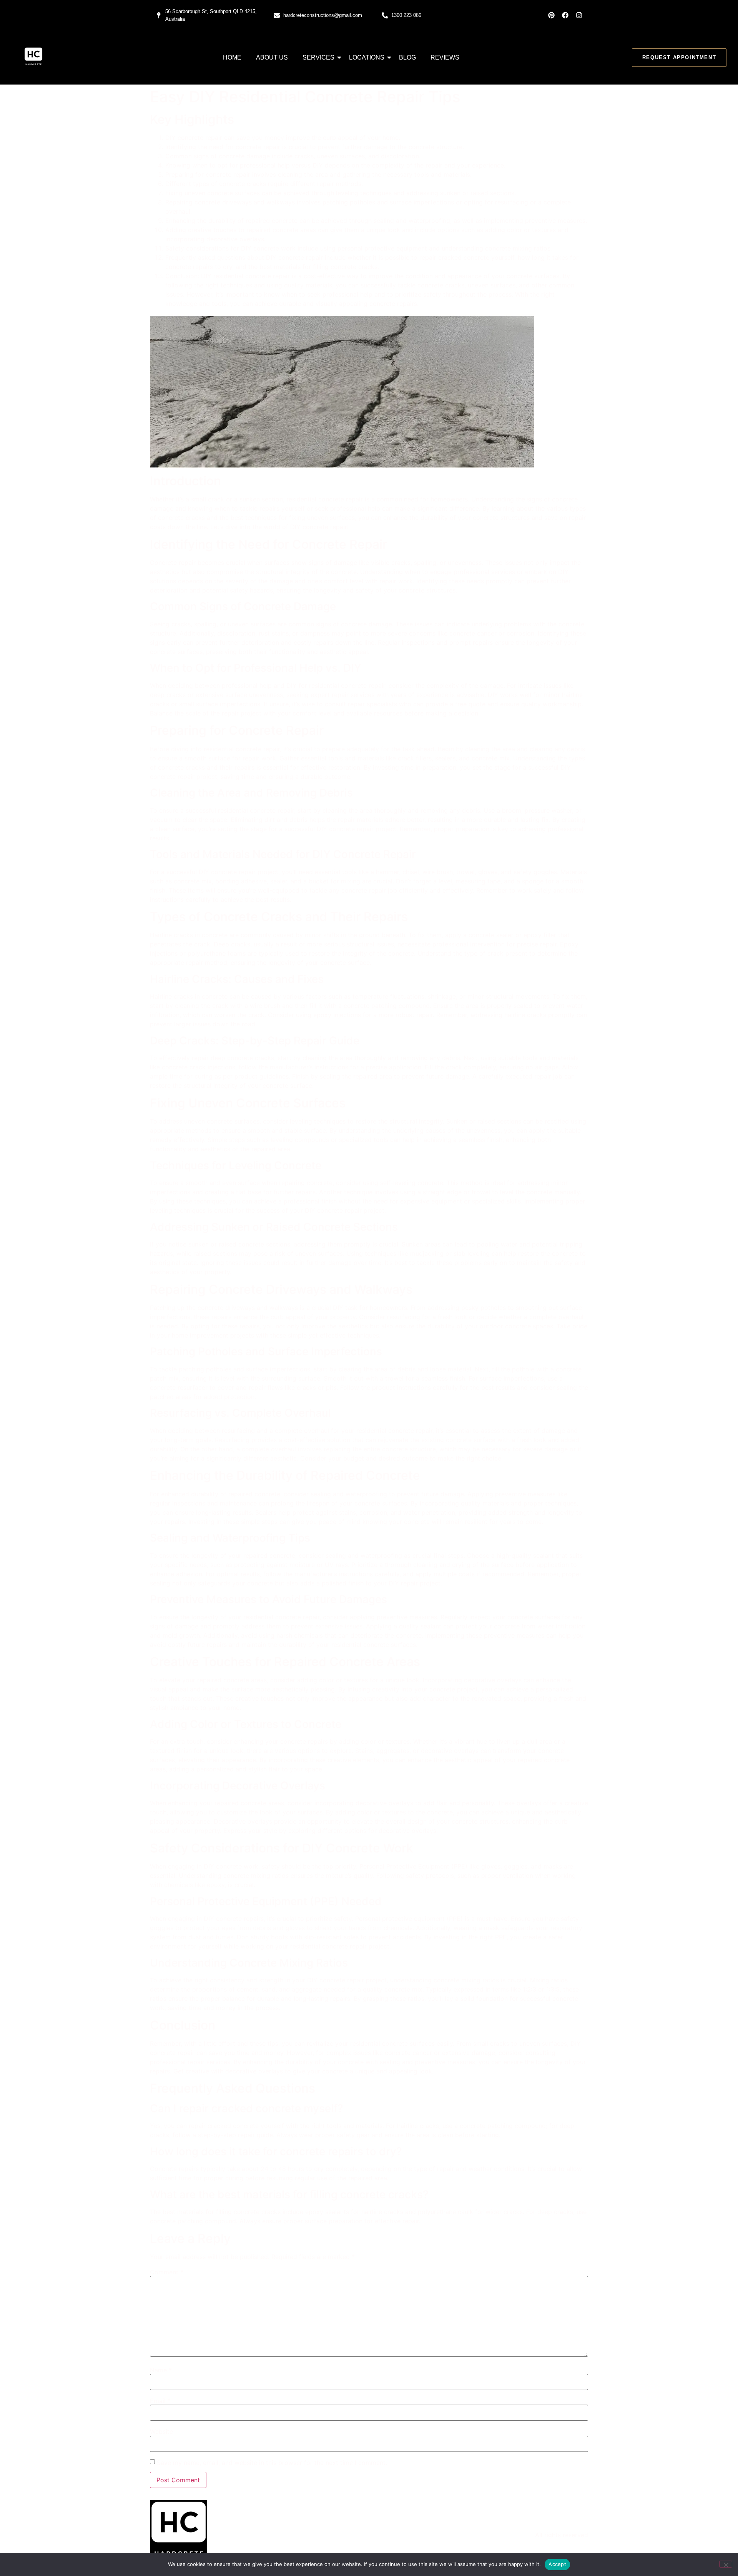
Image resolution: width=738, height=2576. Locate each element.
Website (161, 2432)
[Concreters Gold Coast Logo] (33, 56)
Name (161, 2370)
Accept (557, 2564)
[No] (726, 2564)
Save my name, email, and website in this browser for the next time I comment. (272, 2463)
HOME (232, 57)
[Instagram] (579, 15)
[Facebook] (565, 15)
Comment (167, 2272)
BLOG (407, 57)
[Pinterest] (551, 15)
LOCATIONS (367, 57)
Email (160, 2401)
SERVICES (318, 57)
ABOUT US (272, 57)
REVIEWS (445, 57)
